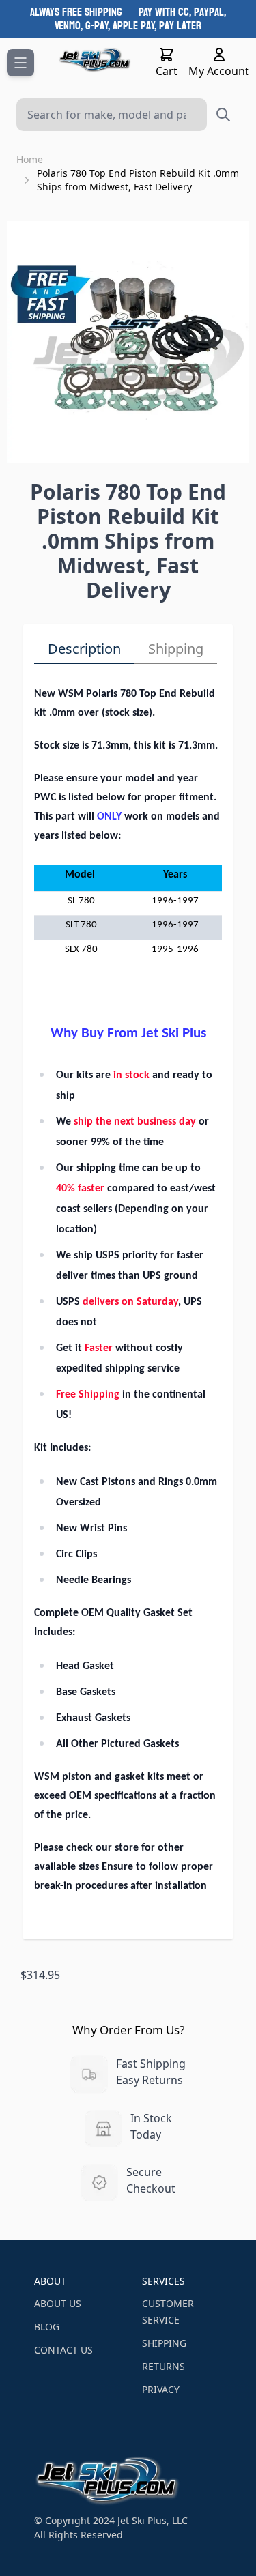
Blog (47, 2327)
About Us (58, 2303)
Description (84, 649)
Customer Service (168, 2312)
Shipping (176, 649)
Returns (163, 2366)
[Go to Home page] (95, 60)
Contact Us (63, 2350)
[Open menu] (20, 63)
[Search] (223, 115)
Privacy (161, 2389)
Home (30, 159)
